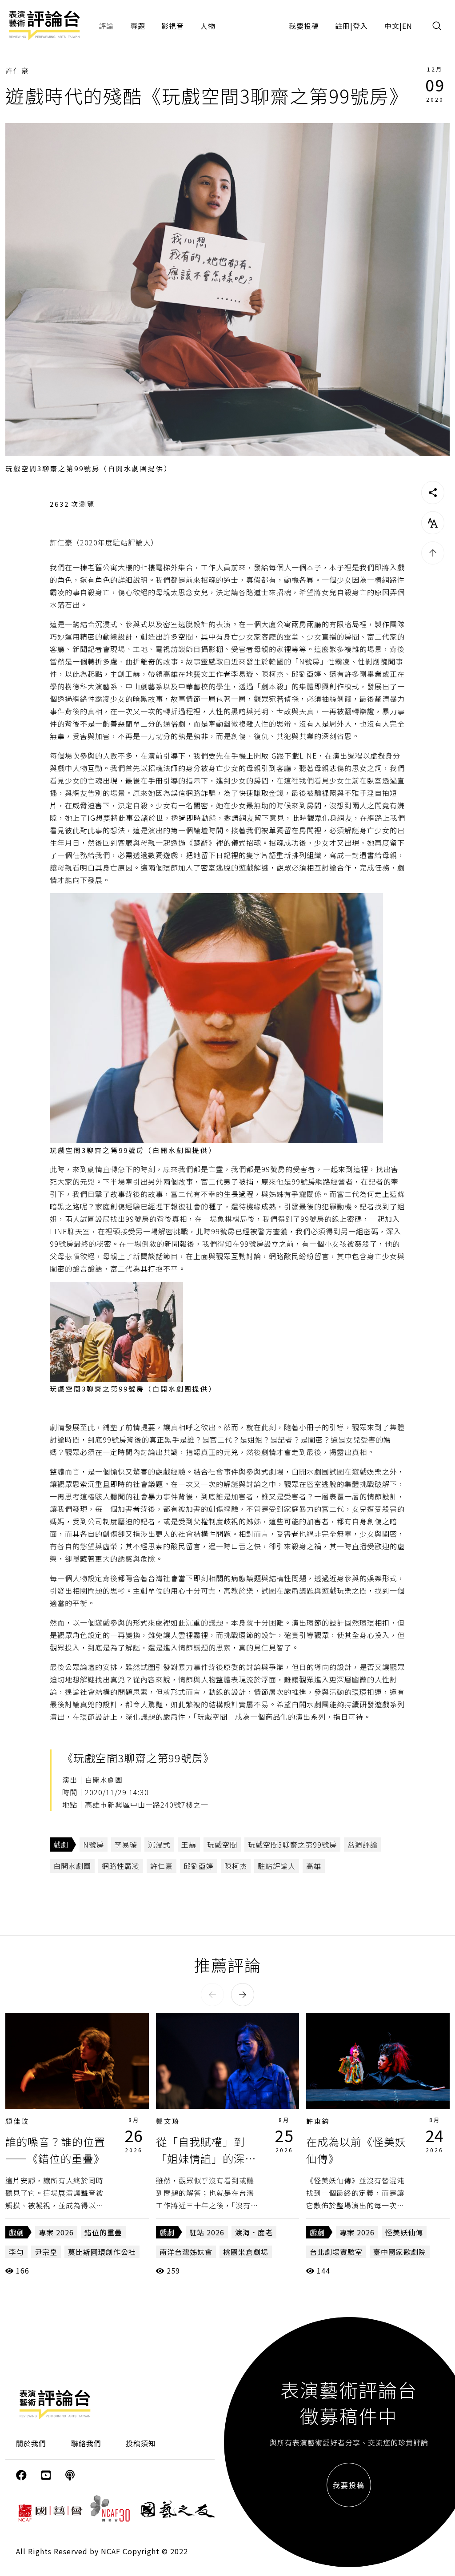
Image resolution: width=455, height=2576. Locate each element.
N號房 (94, 1845)
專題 (138, 26)
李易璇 (126, 1845)
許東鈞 (318, 2121)
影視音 (173, 26)
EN (407, 26)
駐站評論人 (277, 1866)
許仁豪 (17, 70)
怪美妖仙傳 (404, 2232)
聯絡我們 (86, 2443)
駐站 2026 (207, 2232)
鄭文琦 (168, 2121)
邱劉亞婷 (199, 1866)
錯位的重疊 (103, 2232)
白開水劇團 (72, 1866)
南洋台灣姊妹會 (186, 2252)
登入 (360, 26)
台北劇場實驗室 (336, 2252)
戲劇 (61, 1845)
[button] (212, 1995)
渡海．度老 (254, 2232)
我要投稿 (304, 26)
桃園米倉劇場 (246, 2252)
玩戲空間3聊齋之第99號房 (292, 1845)
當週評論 (363, 1845)
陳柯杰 (236, 1866)
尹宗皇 (46, 2252)
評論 (106, 26)
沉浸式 (159, 1845)
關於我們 (31, 2443)
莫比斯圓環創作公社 (102, 2252)
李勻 (16, 2252)
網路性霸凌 (121, 1866)
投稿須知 (141, 2443)
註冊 (343, 26)
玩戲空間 (222, 1845)
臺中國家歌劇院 (400, 2252)
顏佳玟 (17, 2121)
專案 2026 (56, 2232)
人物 (208, 26)
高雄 (314, 1866)
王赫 (189, 1845)
